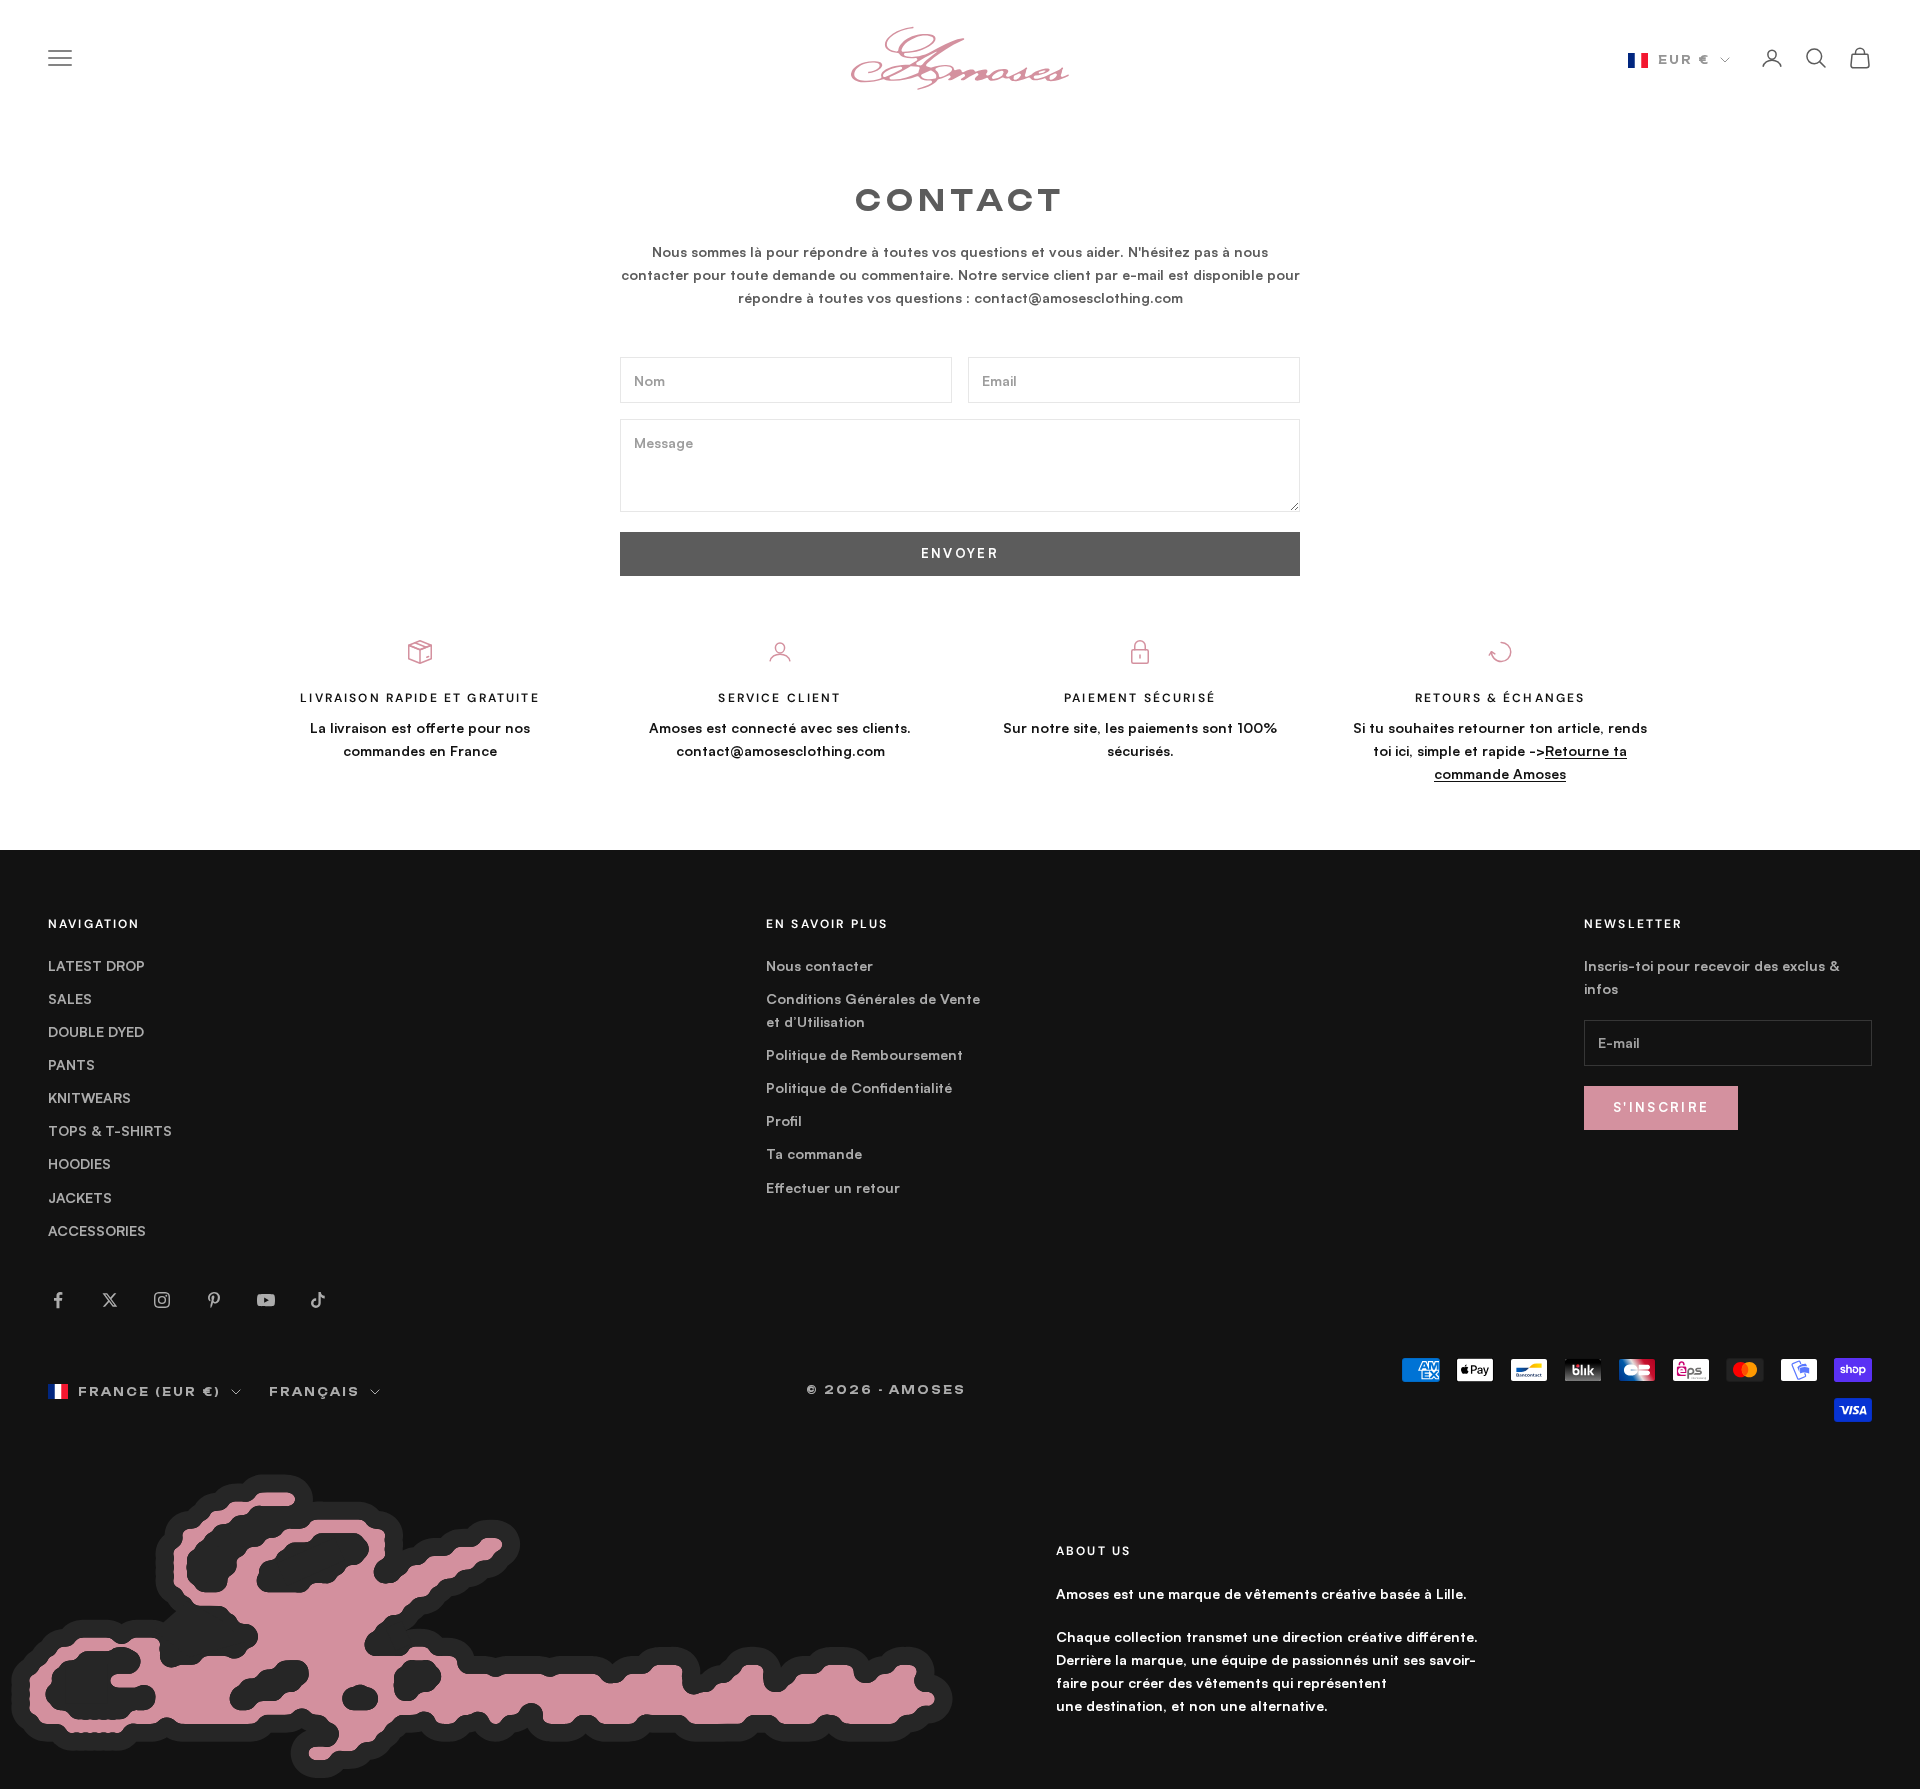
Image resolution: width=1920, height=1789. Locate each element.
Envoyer (960, 553)
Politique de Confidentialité (859, 1087)
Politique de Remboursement (864, 1054)
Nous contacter (819, 965)
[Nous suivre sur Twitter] (110, 1300)
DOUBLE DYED (96, 1031)
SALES (70, 998)
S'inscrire (1661, 1107)
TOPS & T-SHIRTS (110, 1130)
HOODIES (79, 1163)
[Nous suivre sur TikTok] (318, 1300)
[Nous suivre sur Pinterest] (214, 1300)
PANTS (71, 1064)
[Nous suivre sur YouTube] (266, 1300)
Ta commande (814, 1153)
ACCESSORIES (97, 1230)
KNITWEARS (89, 1097)
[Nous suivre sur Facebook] (58, 1300)
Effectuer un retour (833, 1187)
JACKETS (80, 1197)
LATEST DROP (96, 965)
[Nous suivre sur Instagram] (162, 1300)
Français (314, 1392)
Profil (784, 1120)
